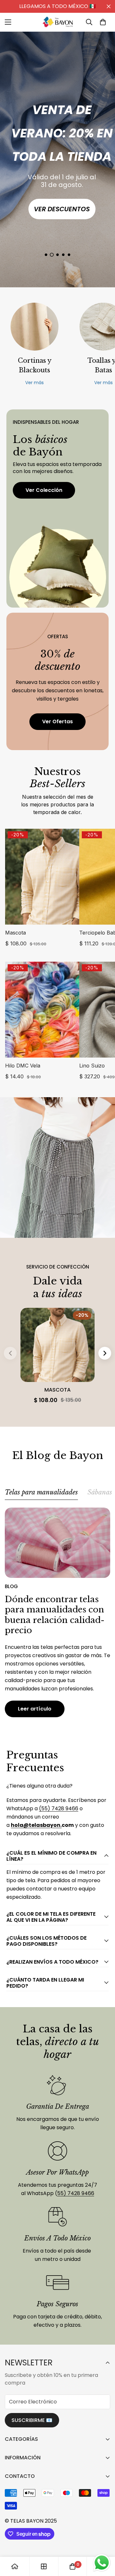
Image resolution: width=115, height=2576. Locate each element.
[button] (103, 22)
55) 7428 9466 (76, 2193)
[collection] (44, 2566)
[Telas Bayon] (57, 22)
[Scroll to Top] (103, 2542)
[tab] (41, 1494)
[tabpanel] (57, 1612)
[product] (15, 2566)
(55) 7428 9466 (59, 1808)
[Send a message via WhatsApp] (102, 2563)
